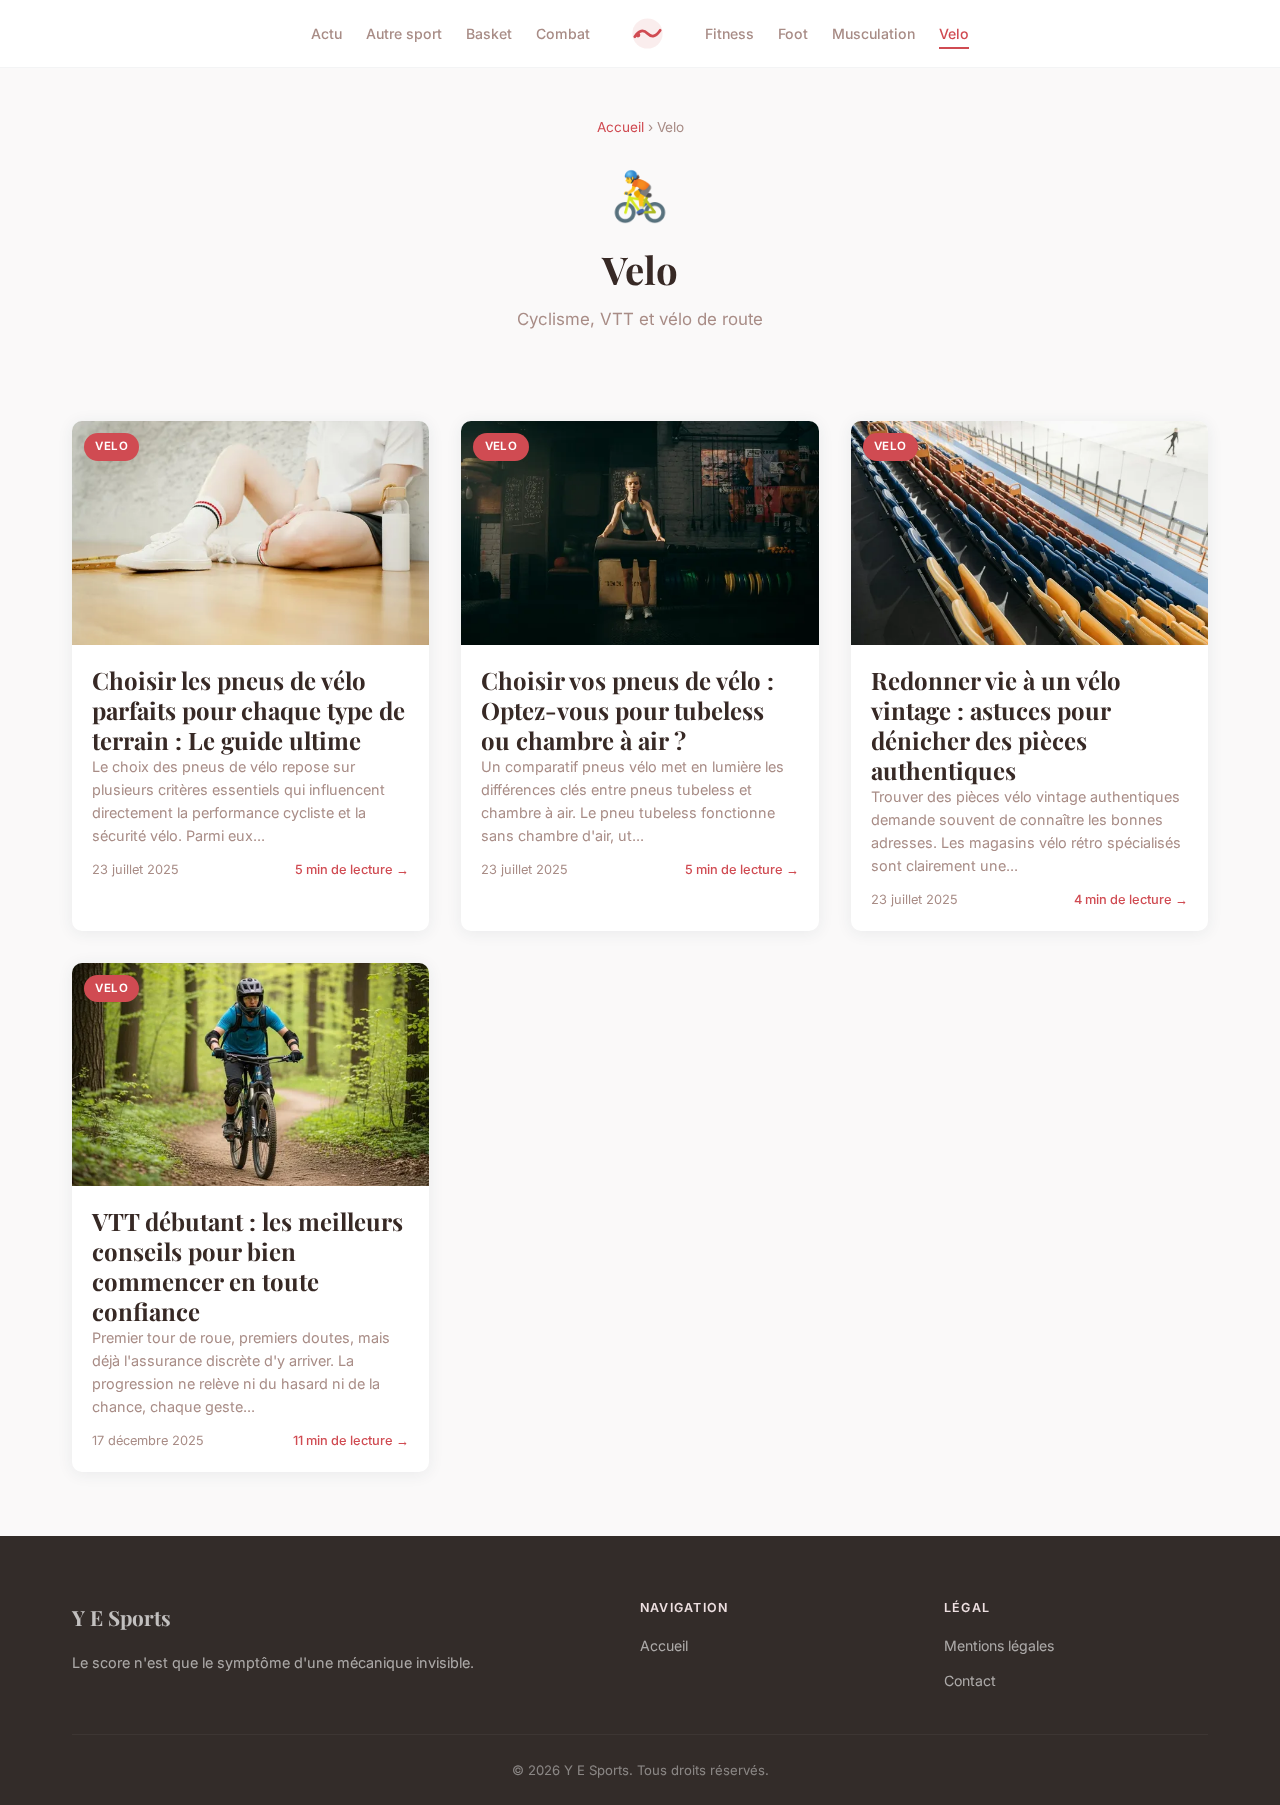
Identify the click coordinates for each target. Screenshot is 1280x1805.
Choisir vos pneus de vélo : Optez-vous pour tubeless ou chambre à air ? (627, 710)
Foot (793, 33)
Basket (489, 33)
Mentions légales (999, 1645)
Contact (970, 1680)
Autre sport (404, 33)
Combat (563, 33)
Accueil (620, 127)
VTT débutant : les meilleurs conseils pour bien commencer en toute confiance (247, 1266)
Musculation (873, 33)
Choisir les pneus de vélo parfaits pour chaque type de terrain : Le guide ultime (248, 710)
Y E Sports (121, 1617)
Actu (326, 33)
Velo (954, 33)
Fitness (729, 33)
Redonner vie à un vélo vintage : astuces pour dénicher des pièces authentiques (996, 725)
